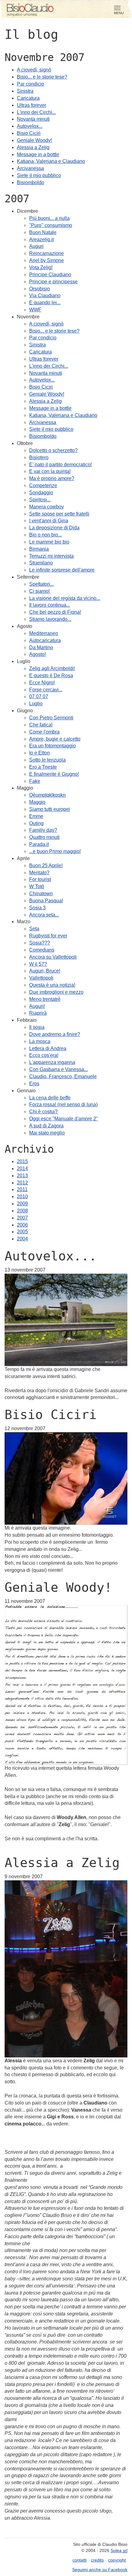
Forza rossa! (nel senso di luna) (63, 1104)
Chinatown (41, 894)
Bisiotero (39, 457)
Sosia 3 (37, 908)
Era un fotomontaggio (52, 746)
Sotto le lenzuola (47, 760)
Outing (36, 823)
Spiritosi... (40, 500)
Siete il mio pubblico (39, 175)
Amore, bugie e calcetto (55, 739)
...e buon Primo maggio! (55, 851)
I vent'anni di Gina (49, 521)
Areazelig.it (41, 239)
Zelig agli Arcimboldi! (52, 668)
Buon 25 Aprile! (46, 865)
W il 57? (38, 964)
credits (97, 2560)
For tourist (40, 879)
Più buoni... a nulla (49, 218)
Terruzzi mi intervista (51, 556)
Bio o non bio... (45, 535)
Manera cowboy (47, 507)
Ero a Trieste (43, 767)
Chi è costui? (43, 1112)
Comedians (42, 950)
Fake (35, 781)
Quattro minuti (44, 837)
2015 (22, 1161)
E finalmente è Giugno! (54, 774)
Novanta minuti (33, 119)
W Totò (37, 886)
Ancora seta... (44, 915)
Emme (36, 816)
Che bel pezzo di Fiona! (55, 612)
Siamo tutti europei (50, 809)
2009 (22, 1204)
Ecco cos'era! (44, 1055)
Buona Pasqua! (46, 901)
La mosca (40, 1041)
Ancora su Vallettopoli (53, 957)
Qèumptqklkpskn (47, 795)
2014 (22, 1169)
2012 (22, 1183)
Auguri (36, 246)
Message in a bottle (38, 154)
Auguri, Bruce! (45, 971)
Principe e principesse (53, 282)
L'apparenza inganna (52, 1062)
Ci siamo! (39, 591)
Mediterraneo (44, 633)
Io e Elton (39, 753)
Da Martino (41, 647)
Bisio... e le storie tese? (42, 77)
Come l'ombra (44, 732)
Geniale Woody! (34, 140)
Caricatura (28, 98)
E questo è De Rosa (51, 675)
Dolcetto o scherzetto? (53, 450)
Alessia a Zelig (33, 147)
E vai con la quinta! (50, 471)
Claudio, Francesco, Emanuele (63, 1076)
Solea (119, 2550)
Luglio (36, 704)
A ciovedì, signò (34, 70)
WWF (35, 310)
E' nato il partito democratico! (60, 465)
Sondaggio (41, 493)
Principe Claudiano (50, 275)
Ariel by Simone (47, 260)
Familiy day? (43, 830)
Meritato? (39, 873)
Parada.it (39, 844)
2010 (22, 1197)
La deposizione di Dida (54, 528)
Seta (34, 929)
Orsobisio (40, 289)
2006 (22, 1225)
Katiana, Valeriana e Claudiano (51, 161)
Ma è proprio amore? (52, 478)
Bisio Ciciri (29, 133)
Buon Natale (43, 232)
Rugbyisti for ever (48, 936)
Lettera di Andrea (48, 1048)
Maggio (37, 802)
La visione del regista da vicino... (65, 598)
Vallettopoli (41, 978)
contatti (80, 2560)
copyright (117, 2560)
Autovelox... (30, 126)
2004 (22, 1239)
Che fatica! (41, 725)
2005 (22, 1232)
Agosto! (37, 654)
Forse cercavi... (46, 690)
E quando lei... (45, 303)
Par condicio (31, 84)
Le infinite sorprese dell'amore (62, 570)
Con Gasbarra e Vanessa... (58, 1069)
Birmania (39, 549)
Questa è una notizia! (52, 985)
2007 (22, 1218)
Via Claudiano (45, 295)
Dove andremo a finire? (55, 1034)
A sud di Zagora (46, 1126)
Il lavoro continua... (50, 605)
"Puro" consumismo (51, 225)
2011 (22, 1189)
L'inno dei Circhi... (36, 112)
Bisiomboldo (31, 182)
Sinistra (25, 91)
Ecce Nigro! (42, 683)
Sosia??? (40, 943)
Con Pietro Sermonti (51, 718)
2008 (22, 1211)
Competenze (43, 485)
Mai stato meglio (47, 1133)
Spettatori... (41, 584)
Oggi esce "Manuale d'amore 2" (64, 1119)
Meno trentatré (45, 999)
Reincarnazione (47, 253)
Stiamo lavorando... (50, 619)
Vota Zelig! (41, 267)
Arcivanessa (30, 168)
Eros (34, 1084)
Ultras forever (31, 105)
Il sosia (37, 1027)
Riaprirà (38, 1013)
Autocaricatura (45, 640)
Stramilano (41, 563)
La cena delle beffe (50, 1098)
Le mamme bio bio (49, 542)
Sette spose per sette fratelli (59, 514)
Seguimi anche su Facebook (100, 2570)
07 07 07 (39, 696)
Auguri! (37, 1006)
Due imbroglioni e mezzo (56, 992)
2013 (22, 1176)
